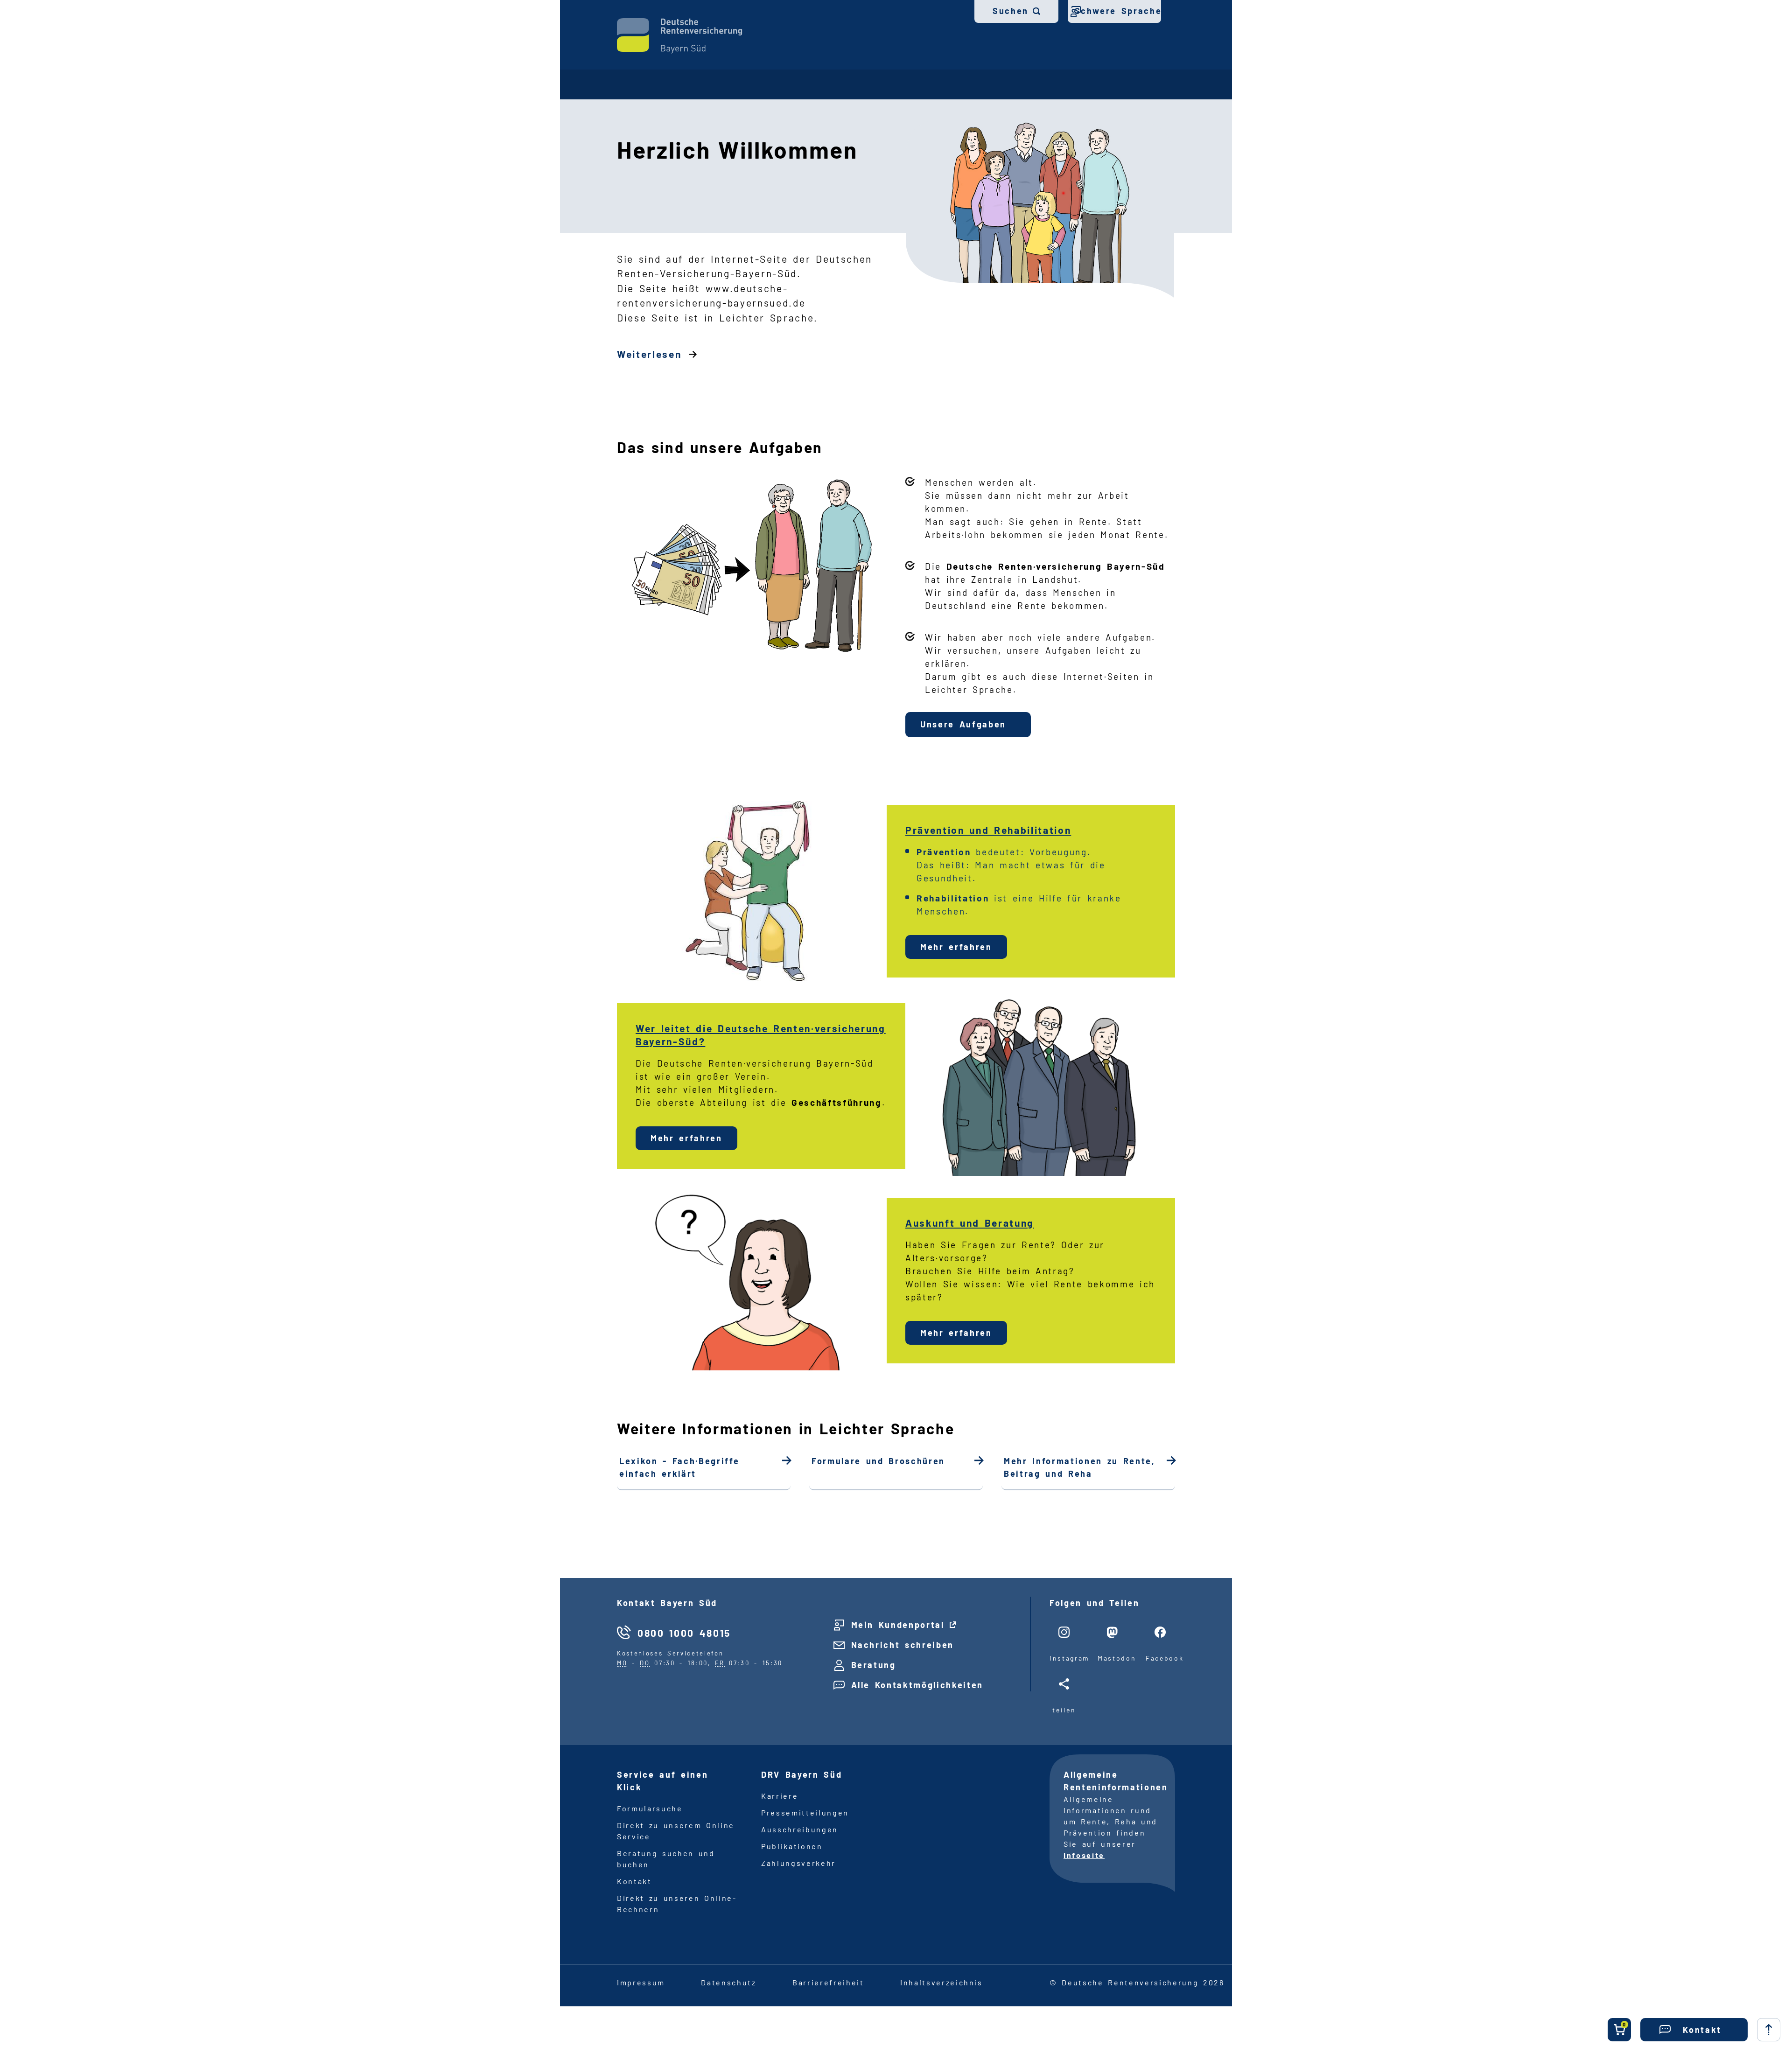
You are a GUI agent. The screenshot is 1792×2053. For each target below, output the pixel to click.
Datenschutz (728, 1982)
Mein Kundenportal (898, 1625)
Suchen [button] (1011, 11)
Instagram (1064, 1658)
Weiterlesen (649, 354)
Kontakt (634, 1881)
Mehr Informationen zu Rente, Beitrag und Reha (1080, 1467)
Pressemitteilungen (805, 1812)
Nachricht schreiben (903, 1645)
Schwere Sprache (1118, 11)
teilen (1064, 1710)
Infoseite (1084, 1855)
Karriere (780, 1796)
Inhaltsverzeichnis (941, 1982)
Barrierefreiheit (828, 1982)
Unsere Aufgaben (963, 724)
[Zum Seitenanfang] (1769, 2030)
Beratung (874, 1665)
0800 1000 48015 (684, 1633)
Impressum (641, 1982)
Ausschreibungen (800, 1829)
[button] (1694, 2030)
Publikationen (792, 1846)
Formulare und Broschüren (878, 1461)
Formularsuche (650, 1808)
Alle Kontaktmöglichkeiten (917, 1685)
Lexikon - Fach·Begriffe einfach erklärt (679, 1467)
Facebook (1160, 1658)
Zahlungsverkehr (798, 1863)
